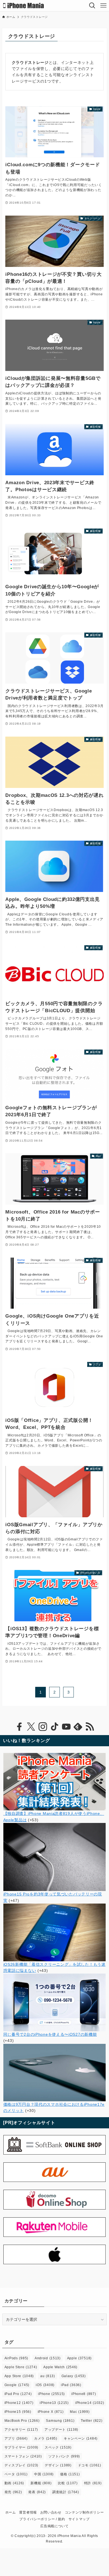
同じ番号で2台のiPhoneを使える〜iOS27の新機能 (50, 2034)
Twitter (92, 2421)
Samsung (60, 2421)
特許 (93, 2483)
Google (17, 2385)
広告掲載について (54, 2526)
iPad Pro (18, 2394)
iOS (45, 2385)
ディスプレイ (21, 2465)
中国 (44, 2474)
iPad (71, 2385)
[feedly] (78, 1727)
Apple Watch (60, 2367)
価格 (70, 2474)
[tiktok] (54, 1727)
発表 (37, 2492)
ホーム (11, 2512)
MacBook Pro (22, 2421)
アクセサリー (21, 2430)
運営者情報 (28, 2512)
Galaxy (74, 2376)
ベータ (16, 2474)
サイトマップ (79, 2519)
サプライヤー (21, 2447)
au (48, 2376)
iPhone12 (19, 2403)
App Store (19, 2376)
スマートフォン (23, 2456)
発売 (13, 2492)
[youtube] (66, 1727)
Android (48, 2358)
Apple (79, 2358)
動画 (14, 2483)
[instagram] (43, 1727)
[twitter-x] (31, 1727)
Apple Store (21, 2367)
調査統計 (66, 2492)
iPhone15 (18, 2412)
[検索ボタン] (92, 6)
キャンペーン (81, 2438)
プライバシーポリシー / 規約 (42, 2519)
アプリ (16, 2438)
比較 (68, 2483)
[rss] (90, 1727)
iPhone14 (90, 2403)
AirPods (16, 2358)
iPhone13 (54, 2403)
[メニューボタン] (103, 6)
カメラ (46, 2438)
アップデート (61, 2430)
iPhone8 (84, 2394)
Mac (80, 2412)
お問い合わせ (51, 2512)
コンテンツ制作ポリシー (84, 2512)
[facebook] (19, 1727)
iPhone (51, 2394)
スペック (58, 2447)
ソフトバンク (64, 2456)
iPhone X (51, 2412)
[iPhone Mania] (24, 6)
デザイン (58, 2465)
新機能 (41, 2483)
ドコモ (90, 2465)
